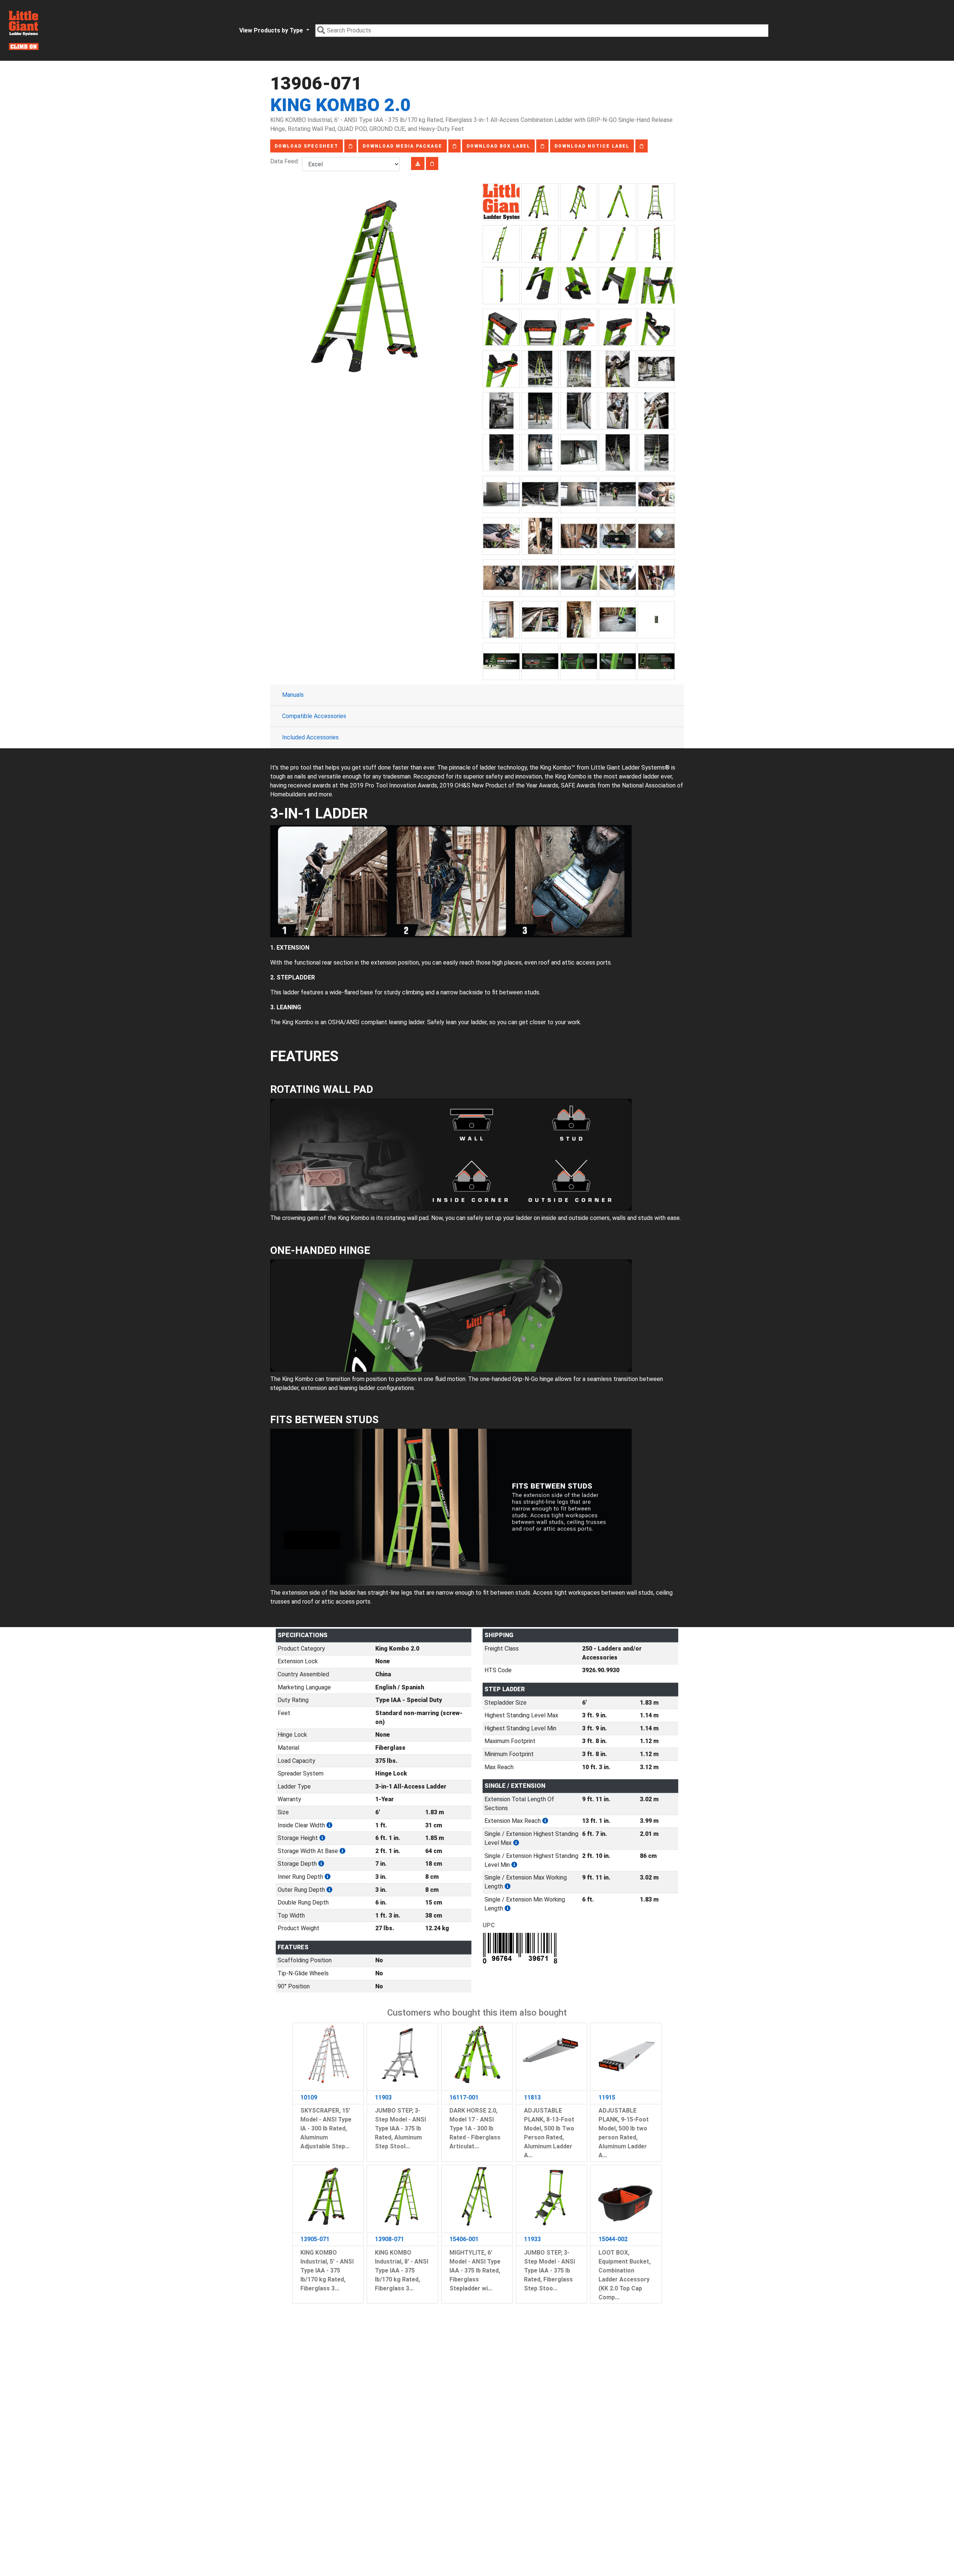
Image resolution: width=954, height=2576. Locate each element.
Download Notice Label (592, 146)
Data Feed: (286, 161)
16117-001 (464, 2097)
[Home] (24, 30)
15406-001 (464, 2239)
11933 (532, 2239)
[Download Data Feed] (418, 163)
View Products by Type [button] (272, 30)
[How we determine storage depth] (321, 1864)
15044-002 (613, 2239)
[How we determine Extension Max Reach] (545, 1821)
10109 (309, 2097)
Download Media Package (402, 146)
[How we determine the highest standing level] (516, 1843)
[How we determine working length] (508, 1886)
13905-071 (315, 2239)
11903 (383, 2097)
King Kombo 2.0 (340, 105)
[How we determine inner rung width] (328, 1877)
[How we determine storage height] (322, 1838)
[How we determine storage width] (342, 1851)
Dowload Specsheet (307, 146)
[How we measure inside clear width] (329, 1825)
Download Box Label (498, 146)
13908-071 (389, 2239)
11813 (532, 2097)
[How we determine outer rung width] (329, 1890)
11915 (607, 2097)
